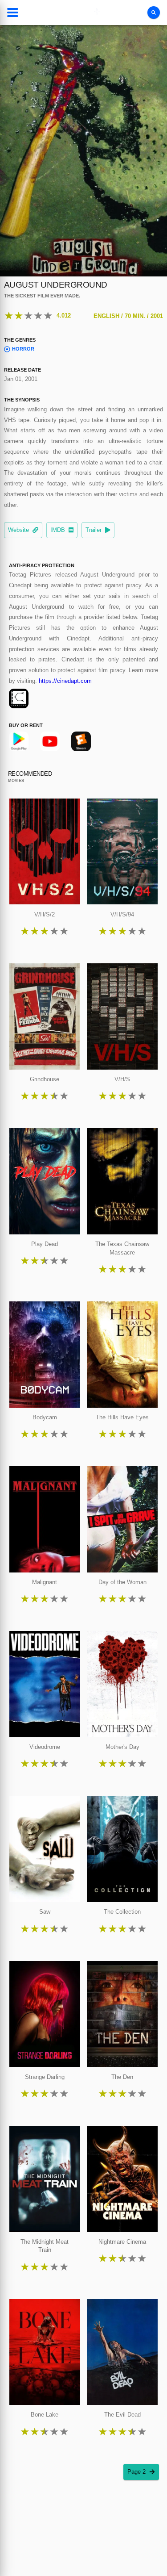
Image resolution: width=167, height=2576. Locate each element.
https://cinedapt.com (65, 681)
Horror (23, 349)
